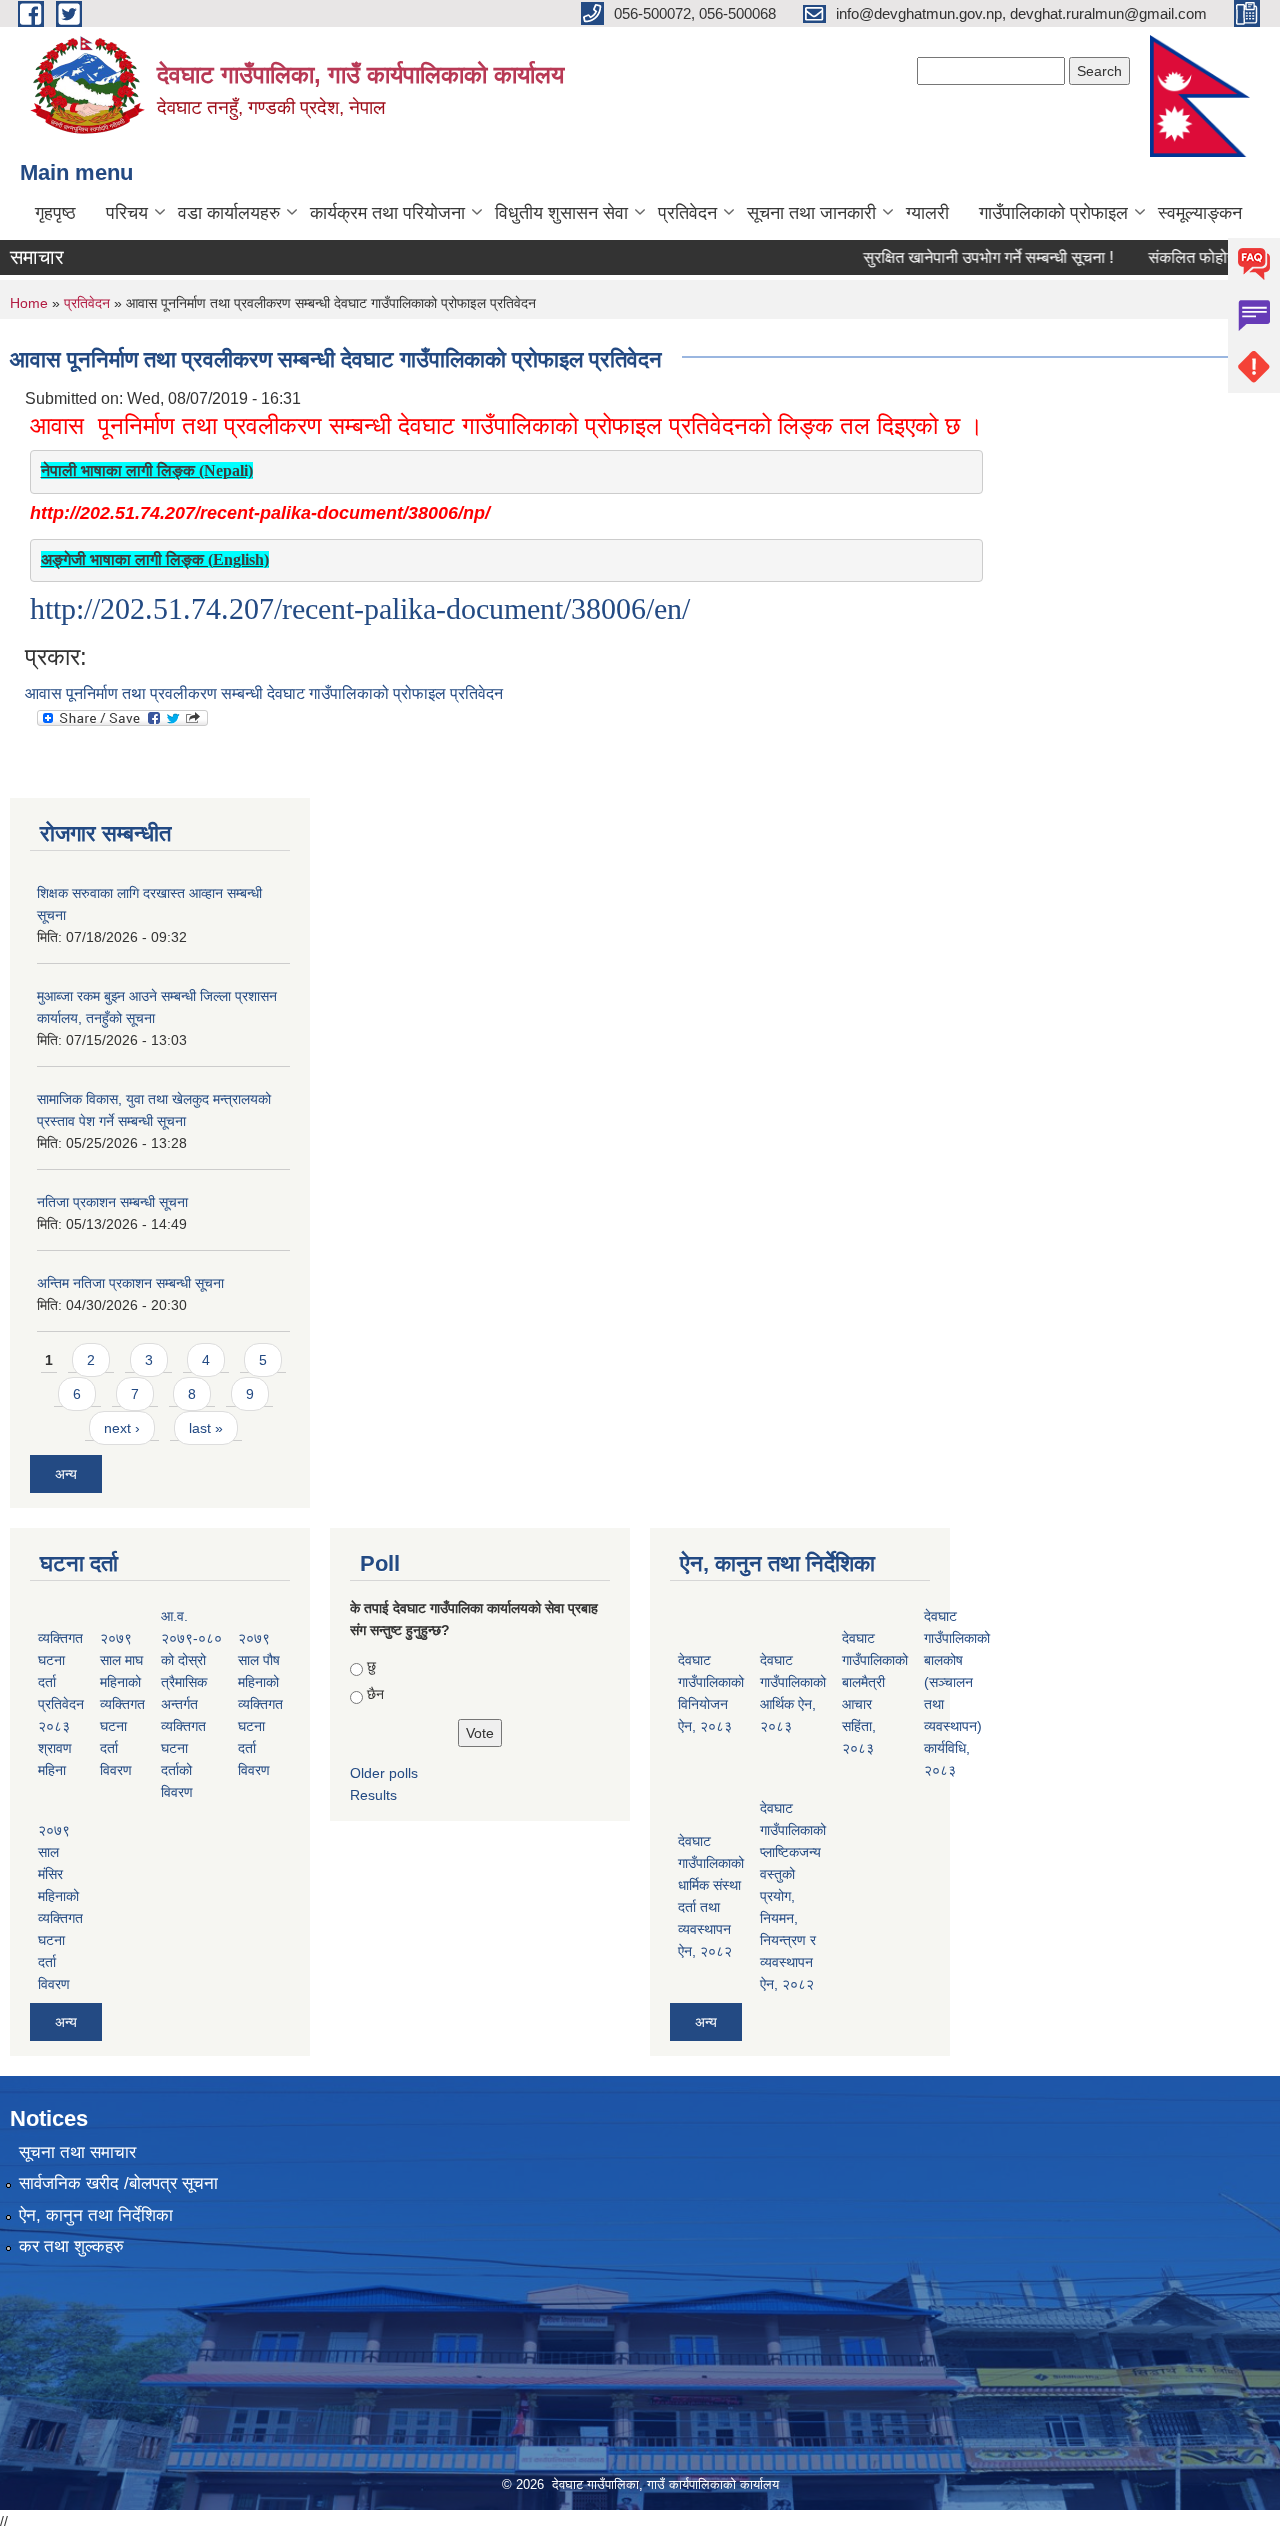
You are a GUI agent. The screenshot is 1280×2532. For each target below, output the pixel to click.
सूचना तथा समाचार (77, 2152)
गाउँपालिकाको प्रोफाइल (1053, 213)
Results (373, 1795)
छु (371, 1666)
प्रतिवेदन (687, 213)
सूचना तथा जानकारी (811, 213)
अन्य (66, 1474)
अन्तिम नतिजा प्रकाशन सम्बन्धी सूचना (130, 1283)
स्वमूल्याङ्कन (1200, 213)
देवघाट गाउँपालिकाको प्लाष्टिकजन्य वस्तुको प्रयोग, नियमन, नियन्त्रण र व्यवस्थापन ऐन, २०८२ (793, 1896)
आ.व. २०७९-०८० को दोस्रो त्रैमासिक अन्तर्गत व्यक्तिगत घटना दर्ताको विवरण (191, 1704)
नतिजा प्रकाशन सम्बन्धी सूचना (112, 1202)
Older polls (384, 1773)
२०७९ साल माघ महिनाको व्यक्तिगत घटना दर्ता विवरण (122, 1704)
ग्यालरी (927, 213)
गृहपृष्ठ (55, 213)
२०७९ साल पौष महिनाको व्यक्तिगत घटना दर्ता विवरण (260, 1704)
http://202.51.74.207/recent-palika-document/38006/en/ (360, 608)
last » (206, 1428)
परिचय (127, 213)
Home (29, 303)
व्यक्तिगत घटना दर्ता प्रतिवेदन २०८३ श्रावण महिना (61, 1704)
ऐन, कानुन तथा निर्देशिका (96, 2215)
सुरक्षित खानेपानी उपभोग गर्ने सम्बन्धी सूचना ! (957, 257)
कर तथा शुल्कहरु (71, 2246)
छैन (375, 1694)
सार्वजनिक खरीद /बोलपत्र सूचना (118, 2183)
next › (122, 1428)
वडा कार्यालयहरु (229, 213)
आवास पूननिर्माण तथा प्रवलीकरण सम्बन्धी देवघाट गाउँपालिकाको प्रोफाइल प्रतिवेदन (264, 693)
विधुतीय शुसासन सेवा (561, 213)
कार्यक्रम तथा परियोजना (387, 213)
